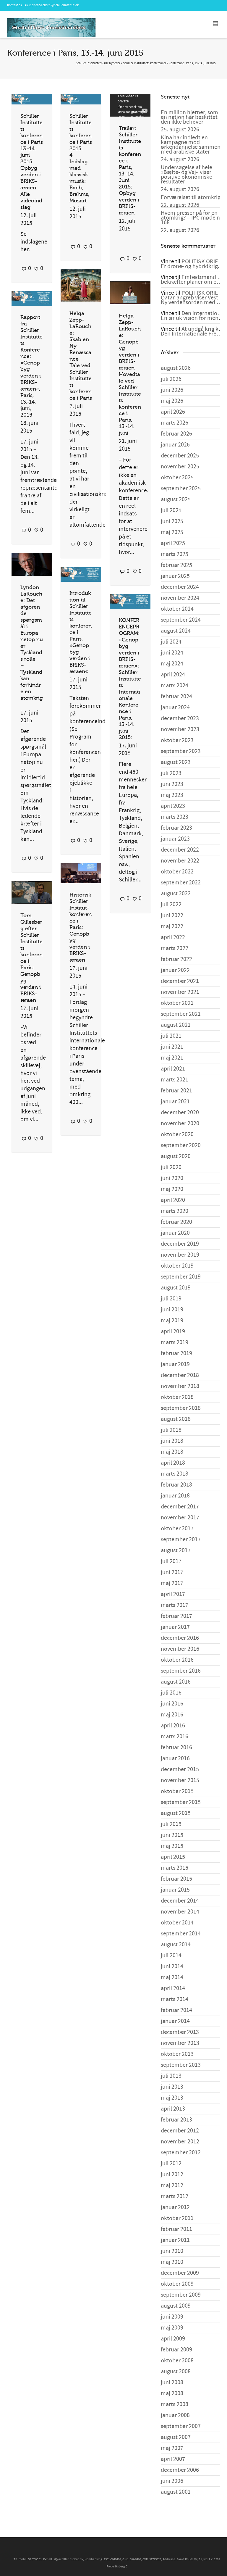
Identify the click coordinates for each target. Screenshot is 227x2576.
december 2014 (180, 1901)
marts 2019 (175, 1342)
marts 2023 (175, 817)
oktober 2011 (177, 2218)
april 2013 (173, 2109)
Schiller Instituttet (88, 63)
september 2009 (181, 2295)
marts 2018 (175, 1474)
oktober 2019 (177, 1266)
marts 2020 (175, 1211)
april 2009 (173, 2339)
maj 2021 (172, 1058)
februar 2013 (176, 2120)
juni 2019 (172, 1310)
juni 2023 (172, 784)
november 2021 (180, 992)
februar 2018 (176, 1485)
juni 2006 (172, 2481)
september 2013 (181, 2065)
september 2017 (181, 1540)
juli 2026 (171, 379)
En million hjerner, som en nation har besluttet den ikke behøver (189, 117)
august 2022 (176, 894)
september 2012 (181, 2153)
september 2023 (181, 751)
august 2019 (176, 1288)
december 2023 (180, 718)
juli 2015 (171, 1824)
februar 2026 (176, 434)
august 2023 (176, 762)
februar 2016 (176, 1748)
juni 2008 (172, 2382)
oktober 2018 (177, 1397)
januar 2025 (175, 576)
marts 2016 (175, 1737)
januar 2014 (175, 2021)
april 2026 (173, 412)
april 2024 (173, 675)
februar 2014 (176, 2010)
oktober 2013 (177, 2054)
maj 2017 (172, 1583)
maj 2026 (172, 401)
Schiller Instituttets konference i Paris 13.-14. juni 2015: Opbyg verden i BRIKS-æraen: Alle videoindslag (32, 162)
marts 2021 (175, 1080)
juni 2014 (172, 1966)
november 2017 (180, 1518)
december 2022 (180, 850)
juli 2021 (171, 1036)
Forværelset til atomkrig (191, 197)
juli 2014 (171, 1956)
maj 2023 (172, 795)
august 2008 (176, 2372)
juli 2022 (171, 905)
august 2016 (176, 1682)
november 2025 (180, 467)
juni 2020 (172, 1178)
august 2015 (176, 1813)
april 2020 (173, 1200)
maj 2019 (172, 1321)
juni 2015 (172, 1835)
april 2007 (173, 2459)
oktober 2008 (177, 2361)
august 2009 (176, 2306)
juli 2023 (171, 773)
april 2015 (173, 1857)
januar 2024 (175, 707)
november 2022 (180, 861)
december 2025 (180, 456)
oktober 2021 (177, 1003)
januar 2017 (175, 1627)
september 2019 (181, 1277)
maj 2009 (172, 2328)
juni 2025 (172, 521)
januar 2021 (175, 1102)
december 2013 (180, 2032)
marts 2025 (175, 554)
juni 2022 (172, 915)
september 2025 (181, 489)
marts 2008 (175, 2404)
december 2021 (180, 981)
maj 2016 (172, 1715)
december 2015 (180, 1769)
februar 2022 (176, 959)
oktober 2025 (177, 478)
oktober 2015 (177, 1791)
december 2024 (180, 587)
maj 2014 (172, 1977)
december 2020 (180, 1113)
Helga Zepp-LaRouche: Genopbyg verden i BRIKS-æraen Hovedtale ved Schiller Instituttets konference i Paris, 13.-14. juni (130, 374)
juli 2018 (171, 1430)
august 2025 (176, 499)
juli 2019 (171, 1299)
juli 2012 (171, 2164)
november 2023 (180, 729)
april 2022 (173, 937)
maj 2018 (172, 1452)
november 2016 (180, 1649)
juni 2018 (172, 1441)
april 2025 (173, 543)
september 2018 (181, 1408)
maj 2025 (172, 532)
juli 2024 (171, 642)
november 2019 (180, 1255)
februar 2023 (176, 828)
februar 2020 (176, 1222)
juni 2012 (172, 2174)
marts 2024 (175, 686)
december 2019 (180, 1244)
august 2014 (176, 1945)
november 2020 (180, 1123)
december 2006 (180, 2470)
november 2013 (180, 2043)
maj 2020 (172, 1189)
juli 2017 (171, 1561)
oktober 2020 (177, 1134)
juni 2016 (172, 1704)
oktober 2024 (177, 609)
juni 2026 (172, 390)
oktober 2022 (177, 872)
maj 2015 (172, 1846)
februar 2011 (176, 2229)
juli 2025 (171, 510)
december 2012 (180, 2131)
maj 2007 (172, 2448)
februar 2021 (176, 1091)
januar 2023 (175, 839)
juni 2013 (172, 2087)
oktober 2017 (177, 1529)
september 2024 (181, 620)
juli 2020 (171, 1167)
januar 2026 (175, 445)
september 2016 (181, 1671)
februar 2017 (176, 1616)
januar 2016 (175, 1758)
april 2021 (173, 1069)
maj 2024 (172, 664)
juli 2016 (171, 1693)
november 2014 (180, 1912)
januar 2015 (175, 1890)
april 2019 (173, 1331)
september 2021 (181, 1014)
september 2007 (181, 2426)
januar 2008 (175, 2415)
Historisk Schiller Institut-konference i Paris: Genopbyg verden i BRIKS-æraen (81, 927)
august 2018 (176, 1419)
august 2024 (176, 631)
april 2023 (173, 806)
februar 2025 (176, 565)
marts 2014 (175, 1999)
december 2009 (180, 2273)
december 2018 (180, 1375)
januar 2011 (175, 2240)
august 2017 (176, 1550)
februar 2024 (176, 697)
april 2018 (173, 1463)
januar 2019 (175, 1364)
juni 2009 (172, 2317)
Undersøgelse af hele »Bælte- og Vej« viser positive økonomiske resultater (187, 175)
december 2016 (180, 1638)
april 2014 (173, 1988)
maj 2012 (172, 2185)
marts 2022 (175, 948)
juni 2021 (172, 1047)
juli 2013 (171, 2076)
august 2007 (176, 2437)
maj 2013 (172, 2098)
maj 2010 (172, 2262)
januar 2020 (175, 1233)
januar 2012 (175, 2207)
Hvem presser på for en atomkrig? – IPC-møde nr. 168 (192, 218)
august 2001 (176, 2492)
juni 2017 (172, 1572)
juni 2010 (172, 2251)
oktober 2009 (177, 2284)
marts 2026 (175, 423)
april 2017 (173, 1594)
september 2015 (181, 1802)
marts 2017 (175, 1605)
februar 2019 (176, 1353)
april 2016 (173, 1726)
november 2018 (180, 1386)
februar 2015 (176, 1879)
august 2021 (176, 1025)
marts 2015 (175, 1868)
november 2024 (180, 598)
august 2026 (176, 368)
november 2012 (180, 2142)
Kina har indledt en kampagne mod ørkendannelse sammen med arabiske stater (191, 145)
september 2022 (181, 883)
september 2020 (181, 1145)
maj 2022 (172, 926)
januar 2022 (175, 970)
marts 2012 (175, 2196)
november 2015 (180, 1780)
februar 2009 (176, 2350)
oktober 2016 (177, 1660)
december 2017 (180, 1507)
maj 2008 (172, 2393)
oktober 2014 (177, 1923)
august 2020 (176, 1156)
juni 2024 (172, 653)
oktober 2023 (177, 740)
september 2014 (181, 1934)
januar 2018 (175, 1496)
